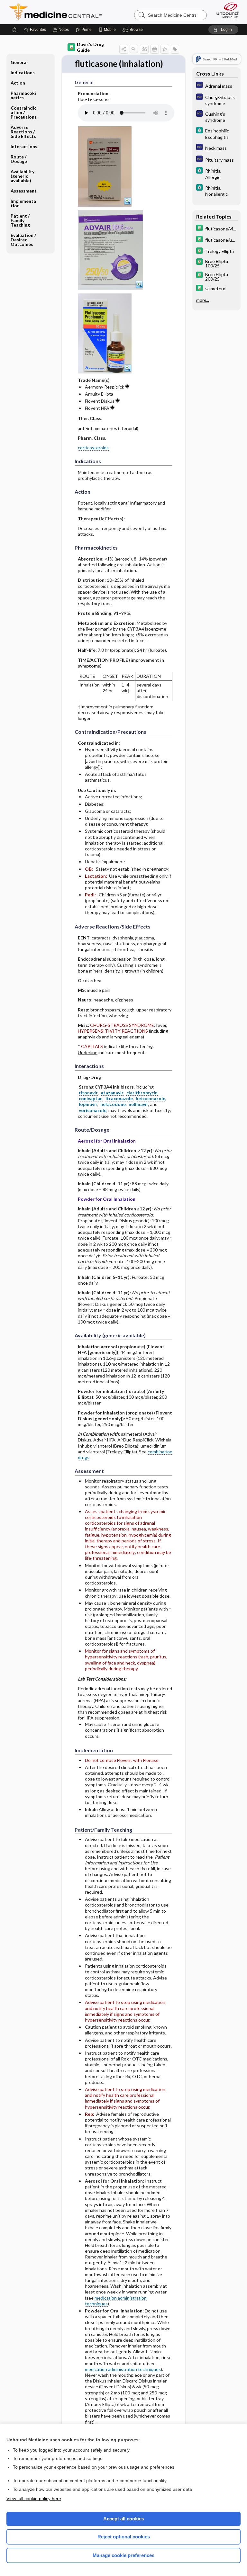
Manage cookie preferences (123, 2555)
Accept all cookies (124, 2519)
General (19, 62)
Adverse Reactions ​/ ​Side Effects (23, 132)
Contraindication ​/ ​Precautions (24, 112)
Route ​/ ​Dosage (19, 159)
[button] (134, 30)
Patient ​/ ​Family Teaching (21, 220)
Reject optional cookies (124, 2537)
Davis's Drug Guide (90, 47)
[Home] (14, 30)
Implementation (23, 203)
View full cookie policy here (34, 2499)
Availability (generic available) (23, 176)
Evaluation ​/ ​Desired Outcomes (24, 240)
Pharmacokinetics (23, 95)
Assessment (24, 191)
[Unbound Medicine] (226, 10)
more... (203, 300)
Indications (23, 72)
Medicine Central (59, 12)
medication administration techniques (116, 2301)
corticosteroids (93, 448)
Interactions (24, 146)
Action (18, 83)
